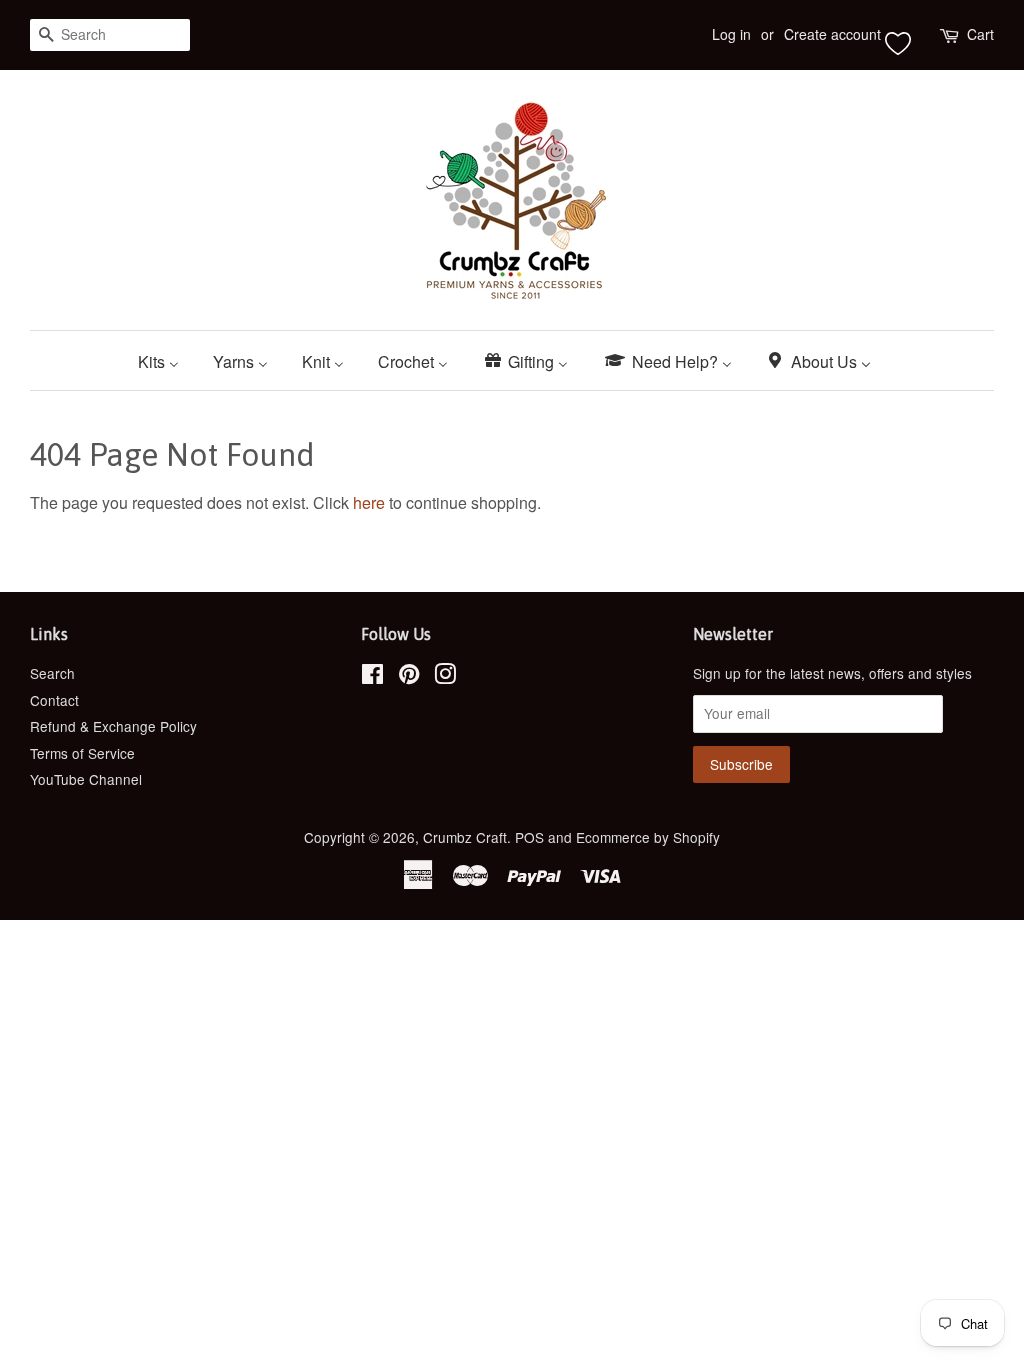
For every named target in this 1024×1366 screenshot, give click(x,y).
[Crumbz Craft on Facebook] (372, 677)
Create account (832, 34)
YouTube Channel (86, 779)
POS (529, 837)
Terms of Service (82, 753)
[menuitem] (166, 360)
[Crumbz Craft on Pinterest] (409, 677)
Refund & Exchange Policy (113, 726)
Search (52, 673)
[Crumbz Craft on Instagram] (445, 677)
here (369, 502)
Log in (731, 34)
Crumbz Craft (465, 837)
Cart (980, 34)
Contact (54, 700)
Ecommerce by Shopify (648, 837)
